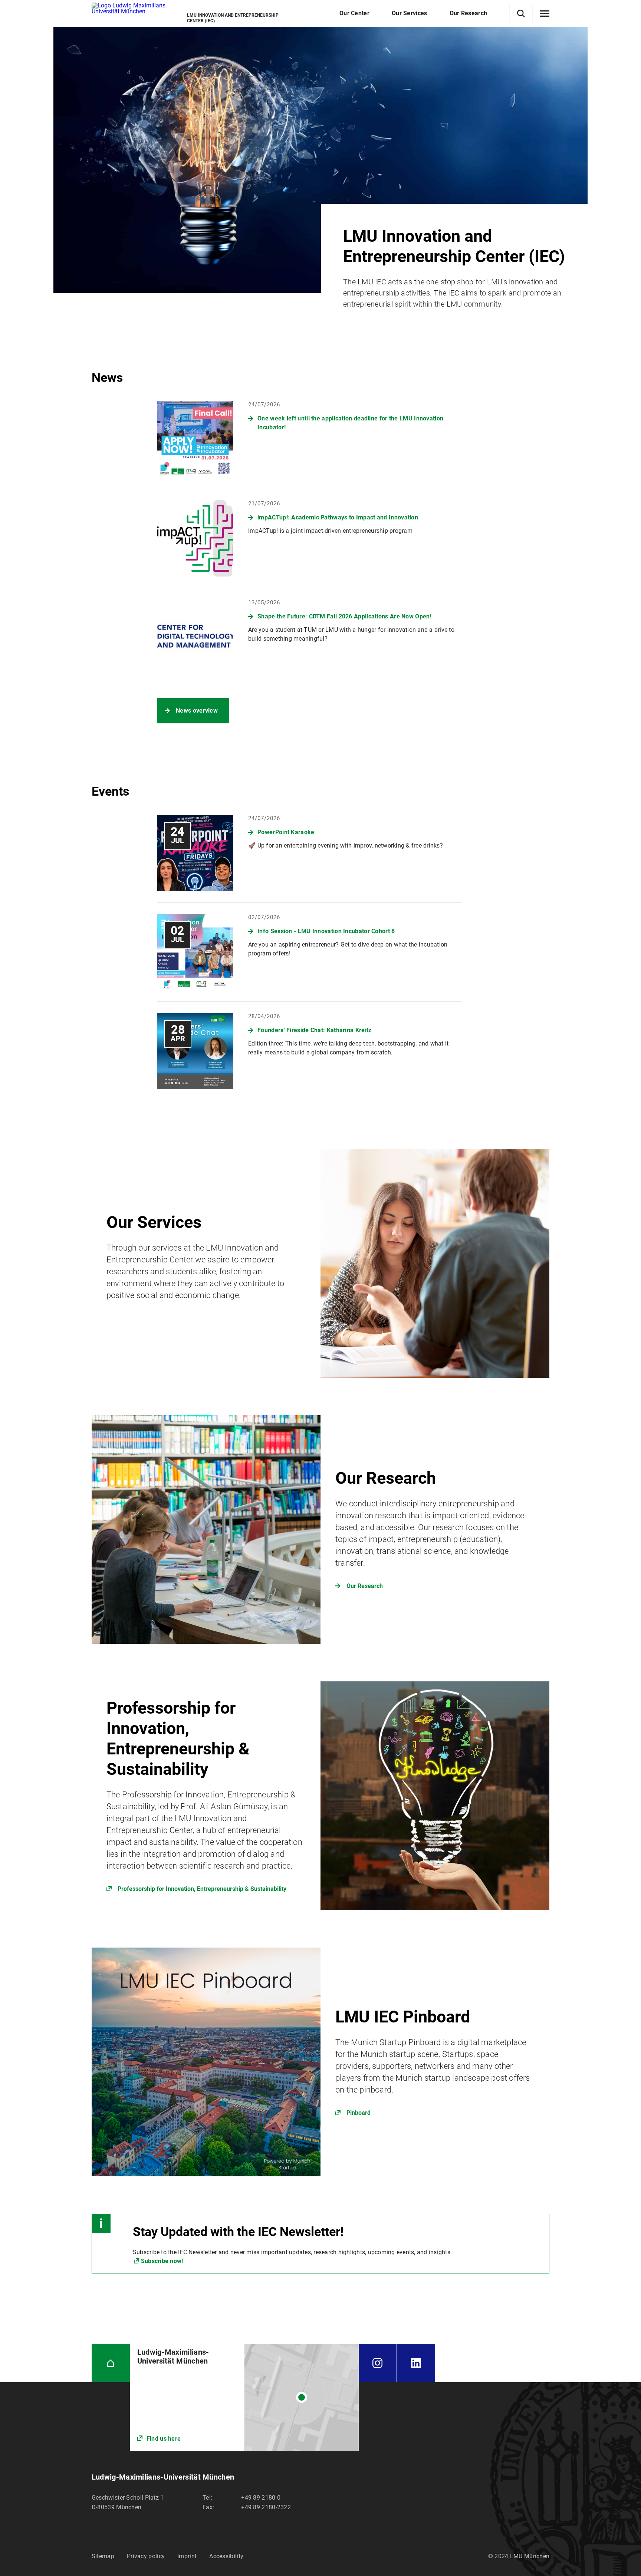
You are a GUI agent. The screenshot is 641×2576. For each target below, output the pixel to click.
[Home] (111, 2363)
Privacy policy (146, 2556)
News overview (197, 711)
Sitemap (103, 2556)
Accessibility (226, 2556)
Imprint (187, 2556)
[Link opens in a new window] (320, 1796)
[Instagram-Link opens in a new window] (378, 2363)
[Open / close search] (521, 14)
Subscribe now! (162, 2261)
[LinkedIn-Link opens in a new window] (416, 2363)
